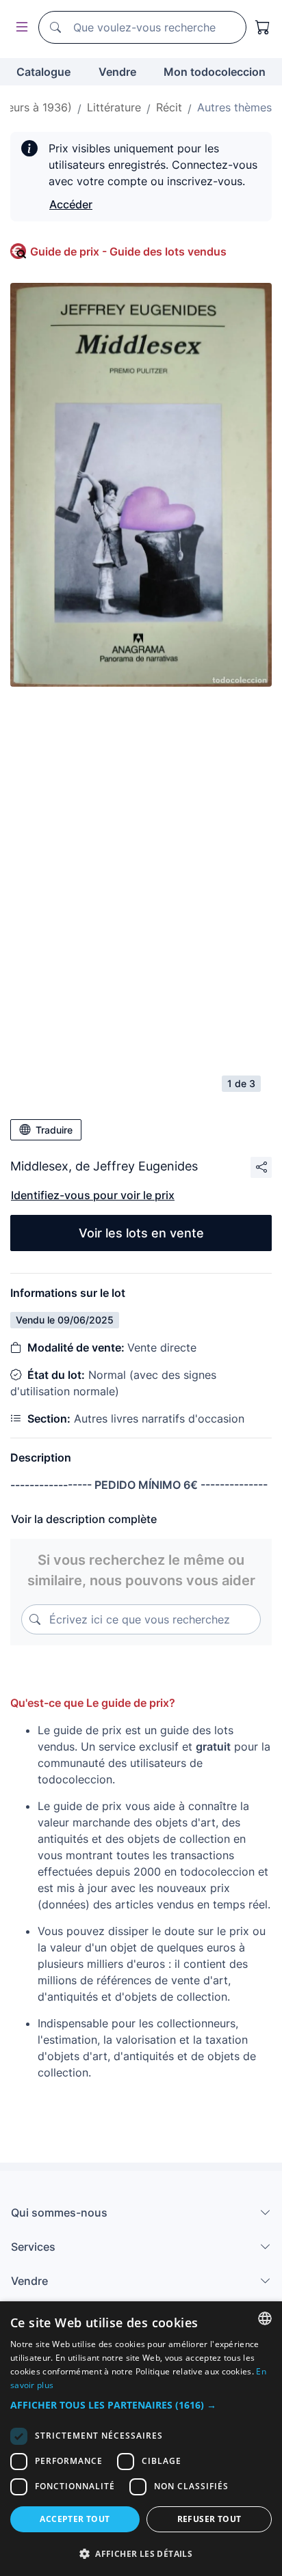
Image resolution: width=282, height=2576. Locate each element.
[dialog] (141, 2439)
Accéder (71, 204)
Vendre (117, 72)
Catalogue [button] (43, 72)
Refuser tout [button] (209, 2519)
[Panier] (263, 27)
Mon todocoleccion (215, 72)
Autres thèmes (234, 107)
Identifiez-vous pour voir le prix (93, 1195)
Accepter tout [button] (75, 2519)
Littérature (114, 107)
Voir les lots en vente (141, 1233)
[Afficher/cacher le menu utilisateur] (19, 28)
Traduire (54, 1130)
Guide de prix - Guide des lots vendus (128, 251)
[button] (141, 2405)
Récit (169, 107)
